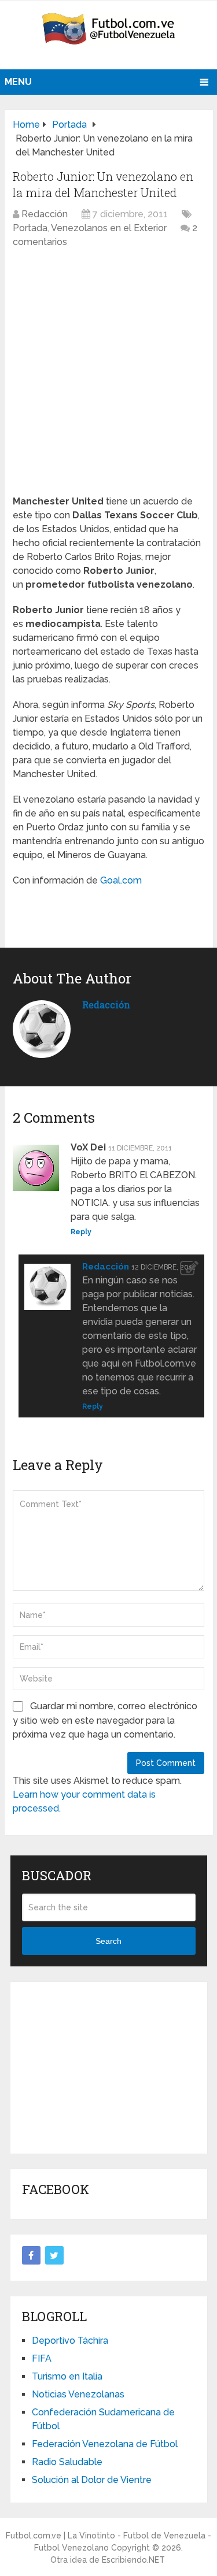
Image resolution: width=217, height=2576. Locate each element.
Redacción (45, 214)
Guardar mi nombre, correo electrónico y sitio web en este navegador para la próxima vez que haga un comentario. (105, 1720)
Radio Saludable (67, 2462)
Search (108, 1941)
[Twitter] (54, 2255)
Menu (18, 82)
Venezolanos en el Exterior (109, 228)
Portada (30, 228)
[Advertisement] (109, 2066)
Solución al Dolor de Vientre (92, 2480)
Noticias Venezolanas (78, 2394)
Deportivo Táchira (70, 2341)
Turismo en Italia (67, 2376)
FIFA (42, 2358)
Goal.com (121, 880)
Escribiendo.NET (133, 2560)
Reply (81, 1232)
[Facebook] (31, 2255)
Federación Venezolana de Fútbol (105, 2444)
